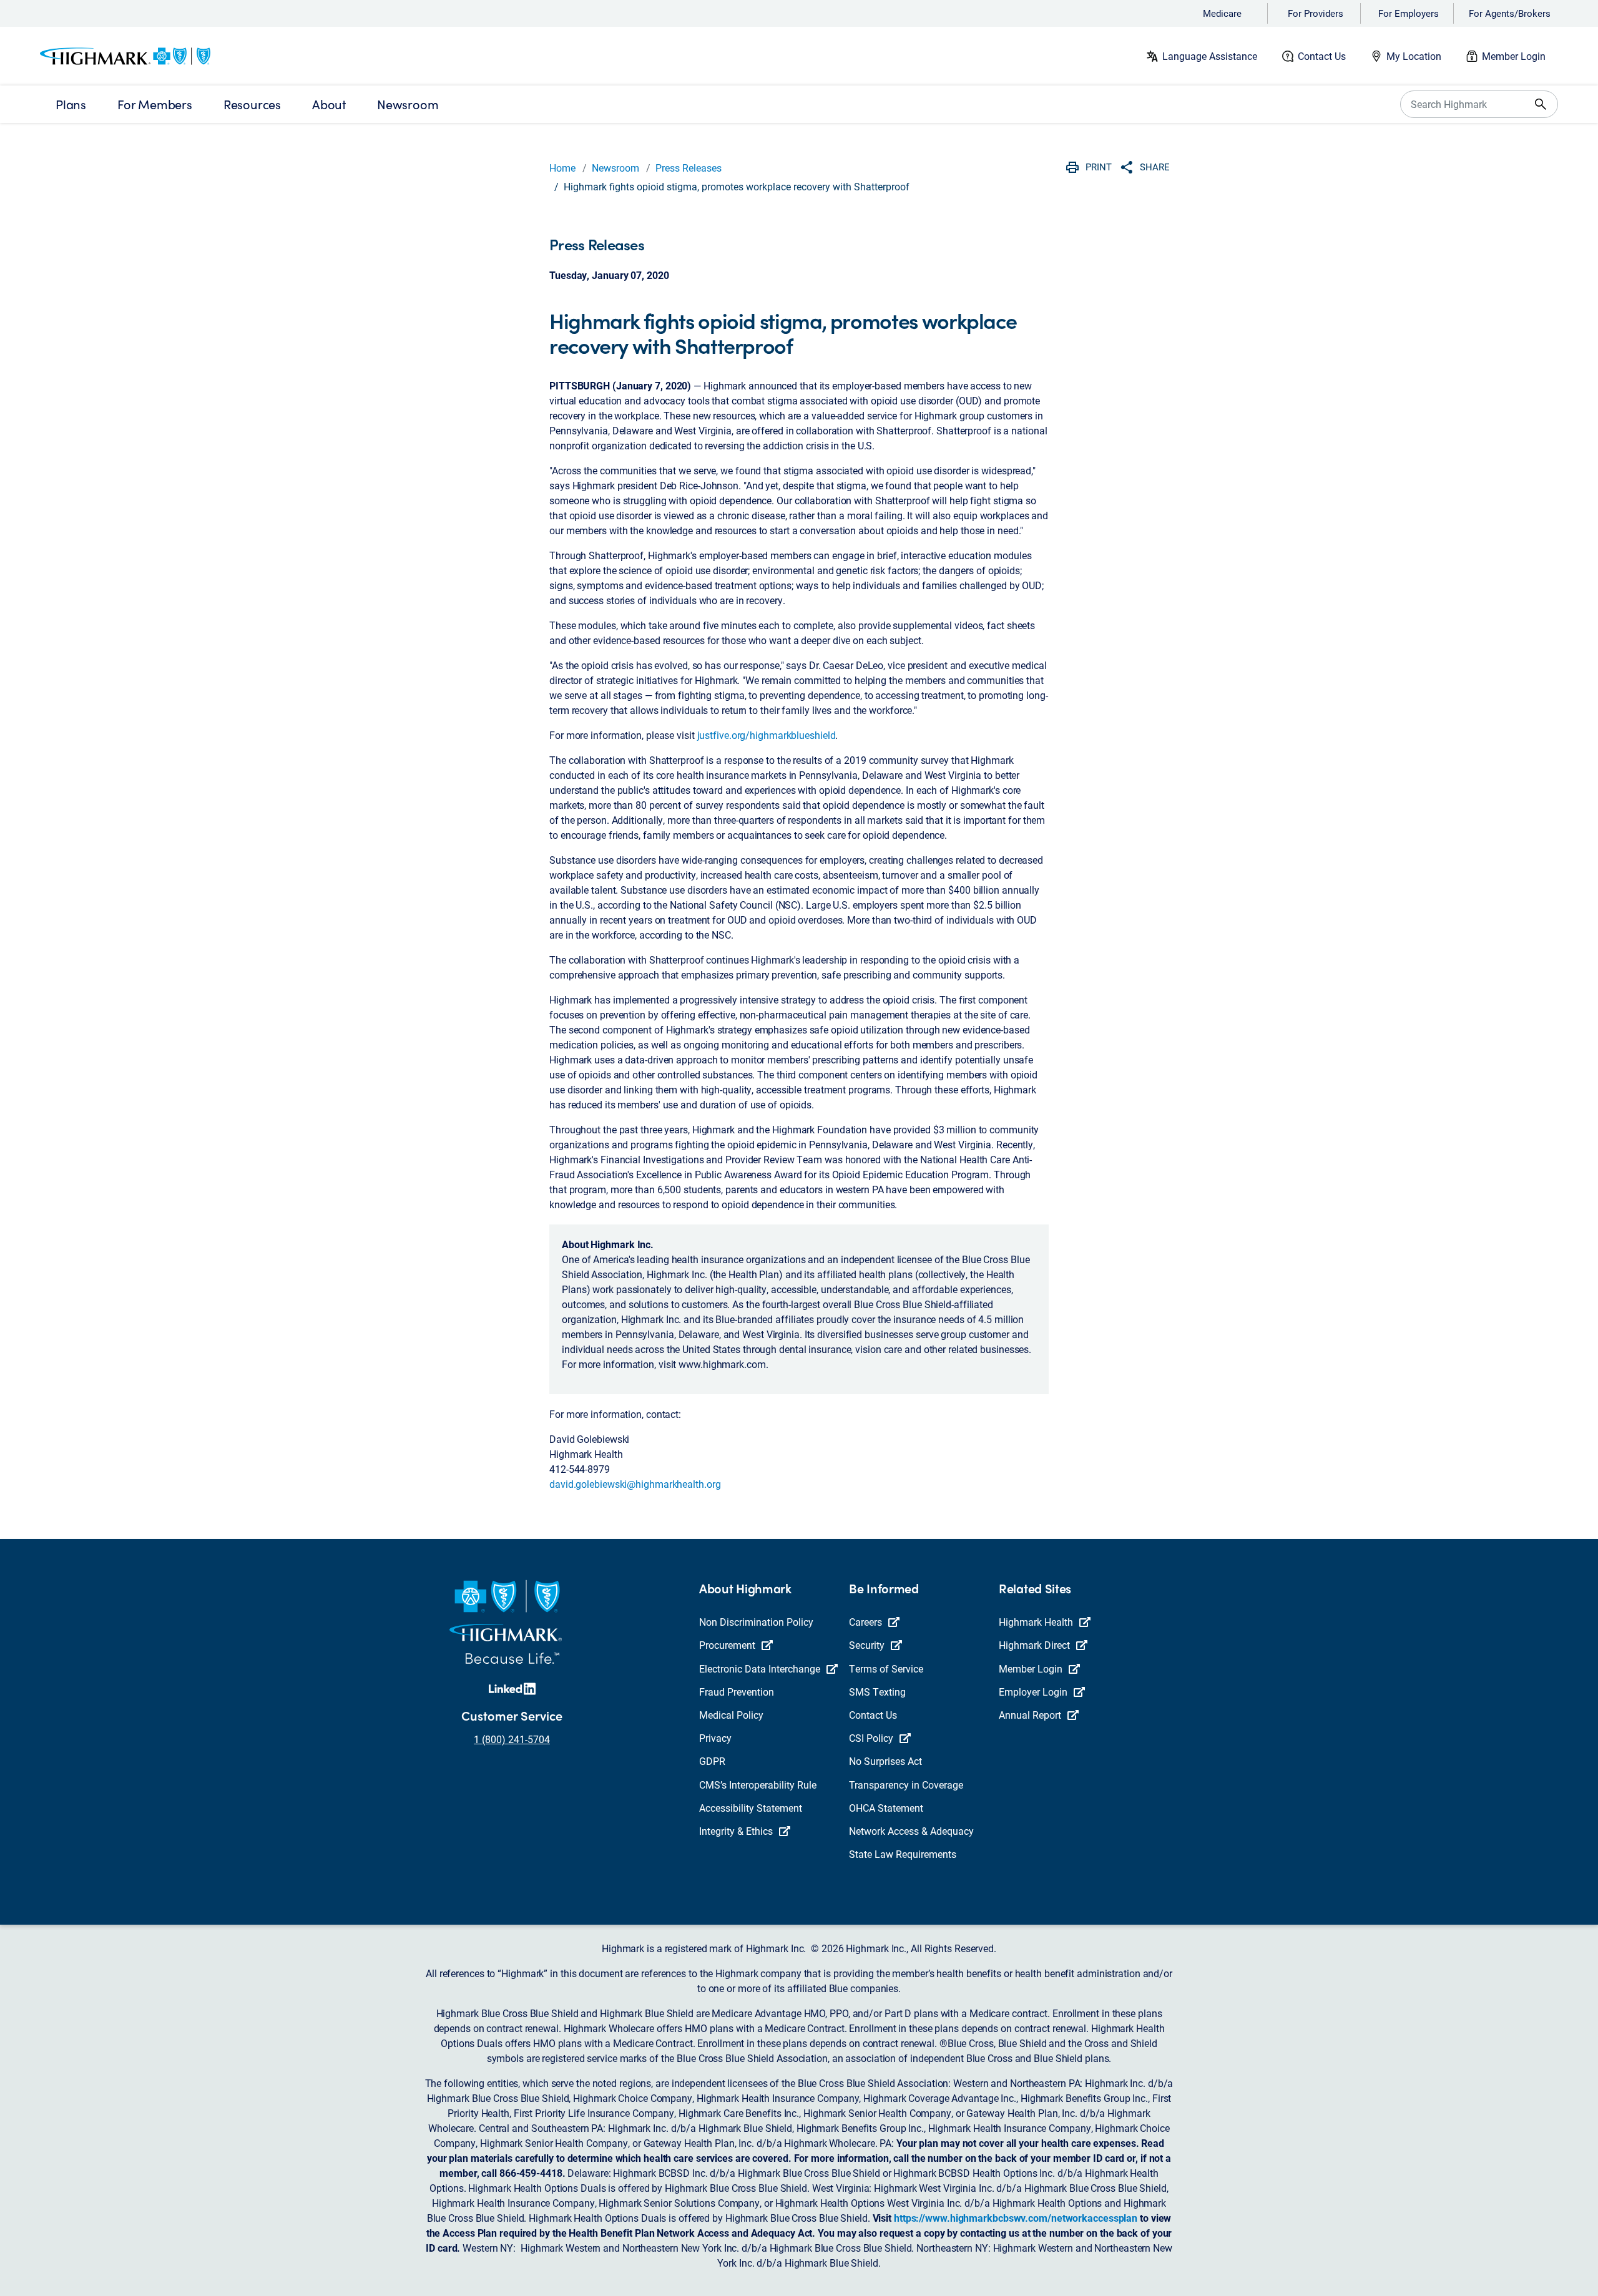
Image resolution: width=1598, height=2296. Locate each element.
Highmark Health (1036, 1622)
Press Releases (689, 168)
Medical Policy (731, 1715)
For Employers (1409, 13)
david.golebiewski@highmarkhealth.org (635, 1484)
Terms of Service (886, 1668)
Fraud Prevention (737, 1692)
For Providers (1316, 13)
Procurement (727, 1645)
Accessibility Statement (751, 1808)
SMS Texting (877, 1692)
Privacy (715, 1738)
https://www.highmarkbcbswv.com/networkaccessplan (1016, 2218)
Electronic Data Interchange (760, 1668)
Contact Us (1322, 56)
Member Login (1514, 56)
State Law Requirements (903, 1854)
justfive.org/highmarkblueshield (767, 735)
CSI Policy (871, 1738)
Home (562, 168)
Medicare (1222, 13)
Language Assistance (1210, 56)
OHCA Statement (886, 1808)
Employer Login (1033, 1692)
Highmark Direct (1034, 1645)
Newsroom (615, 168)
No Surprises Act (885, 1761)
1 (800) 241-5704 (512, 1739)
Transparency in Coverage (906, 1785)
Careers (865, 1622)
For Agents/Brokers (1510, 13)
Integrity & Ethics (736, 1831)
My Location (1414, 56)
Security (867, 1645)
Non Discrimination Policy (756, 1622)
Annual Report (1030, 1715)
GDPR (712, 1761)
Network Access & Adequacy (911, 1831)
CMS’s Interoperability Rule (758, 1785)
